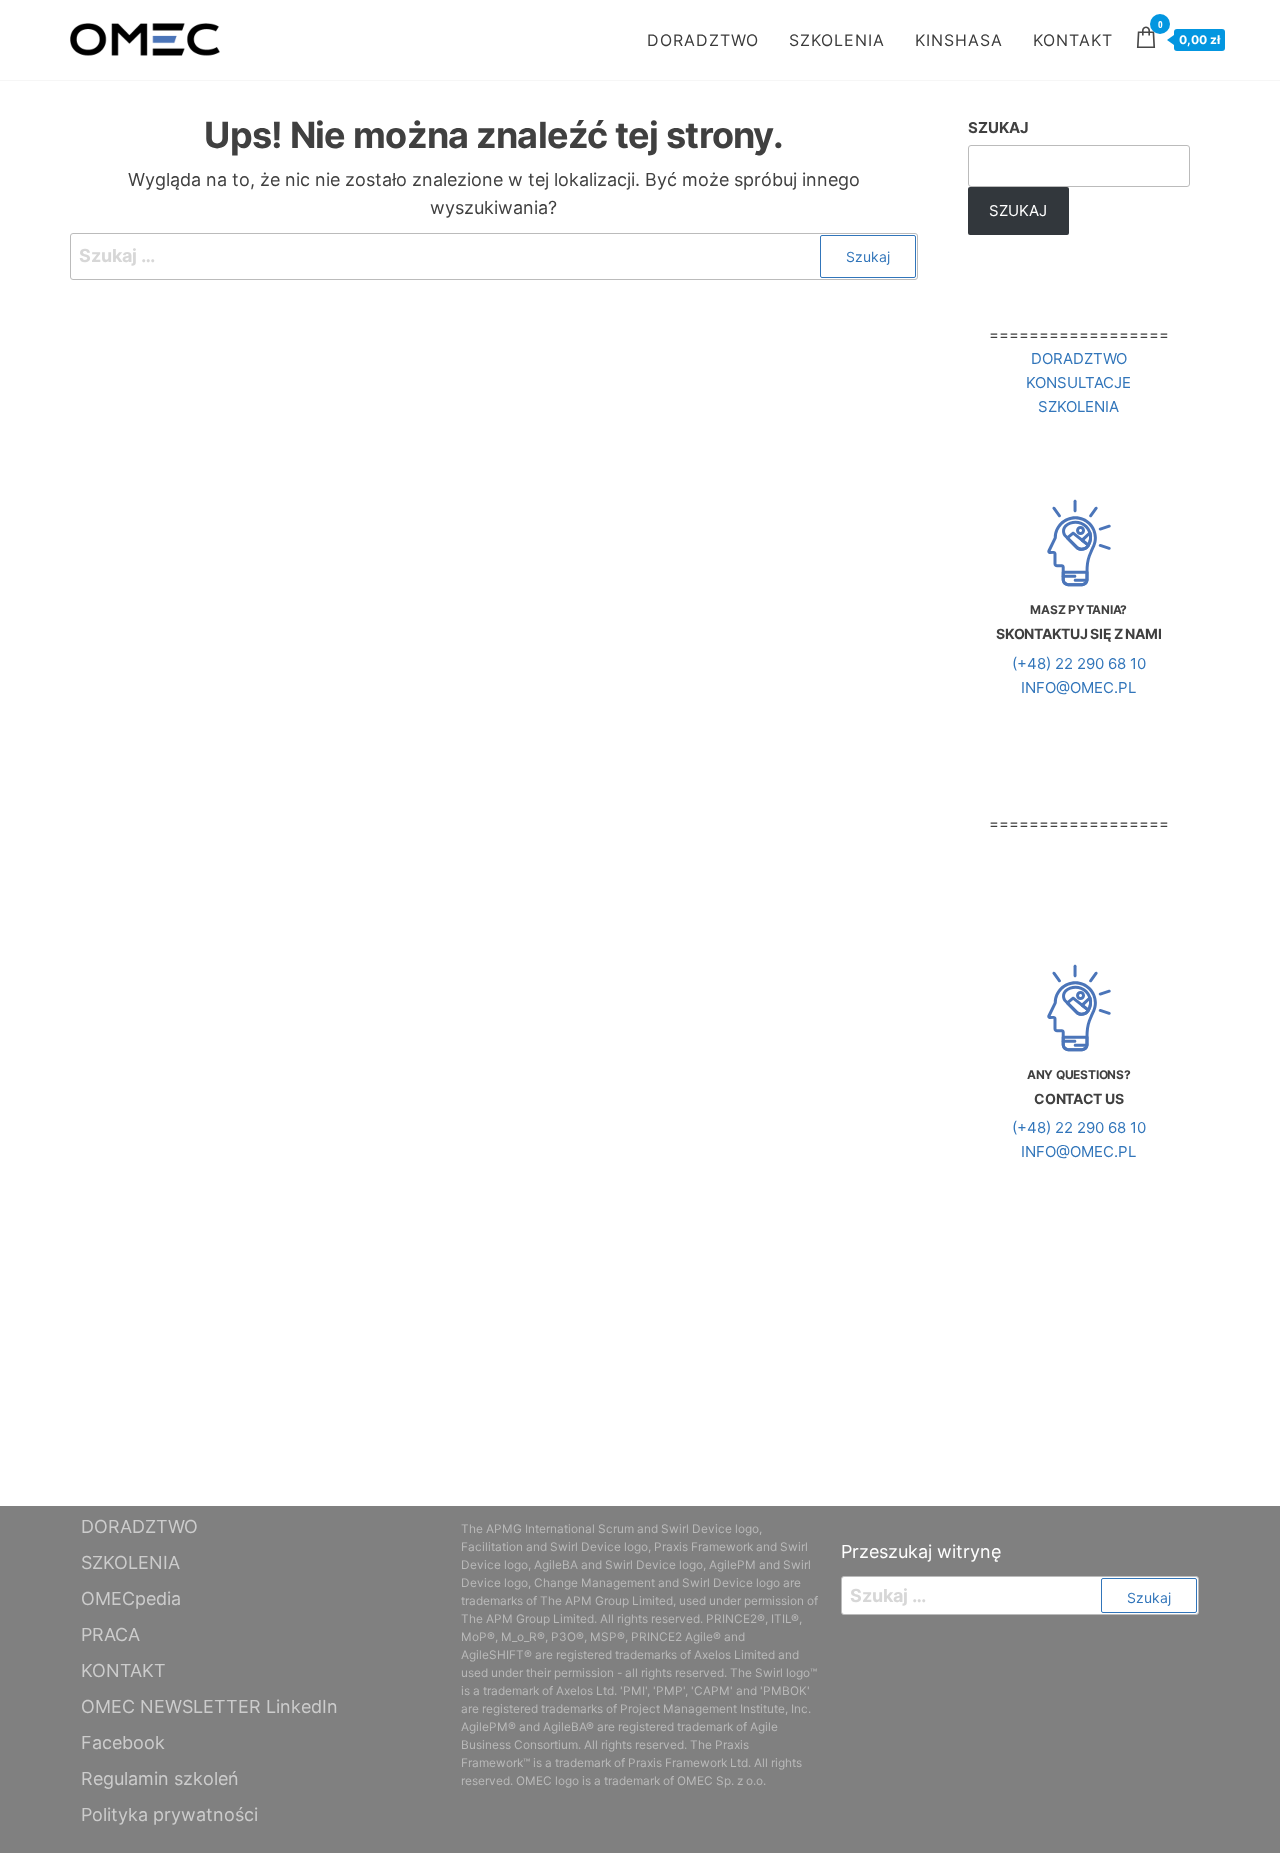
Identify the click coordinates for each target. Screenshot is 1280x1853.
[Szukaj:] (494, 256)
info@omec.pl (1078, 687)
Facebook (123, 1742)
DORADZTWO (703, 40)
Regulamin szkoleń (160, 1778)
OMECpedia (131, 1598)
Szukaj (998, 127)
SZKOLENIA (837, 40)
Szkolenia (1078, 406)
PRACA (110, 1634)
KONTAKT (1073, 40)
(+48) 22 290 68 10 (1079, 663)
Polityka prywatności (169, 1814)
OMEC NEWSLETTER (171, 1706)
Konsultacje (1078, 382)
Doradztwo (1079, 358)
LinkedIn (302, 1706)
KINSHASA (959, 40)
